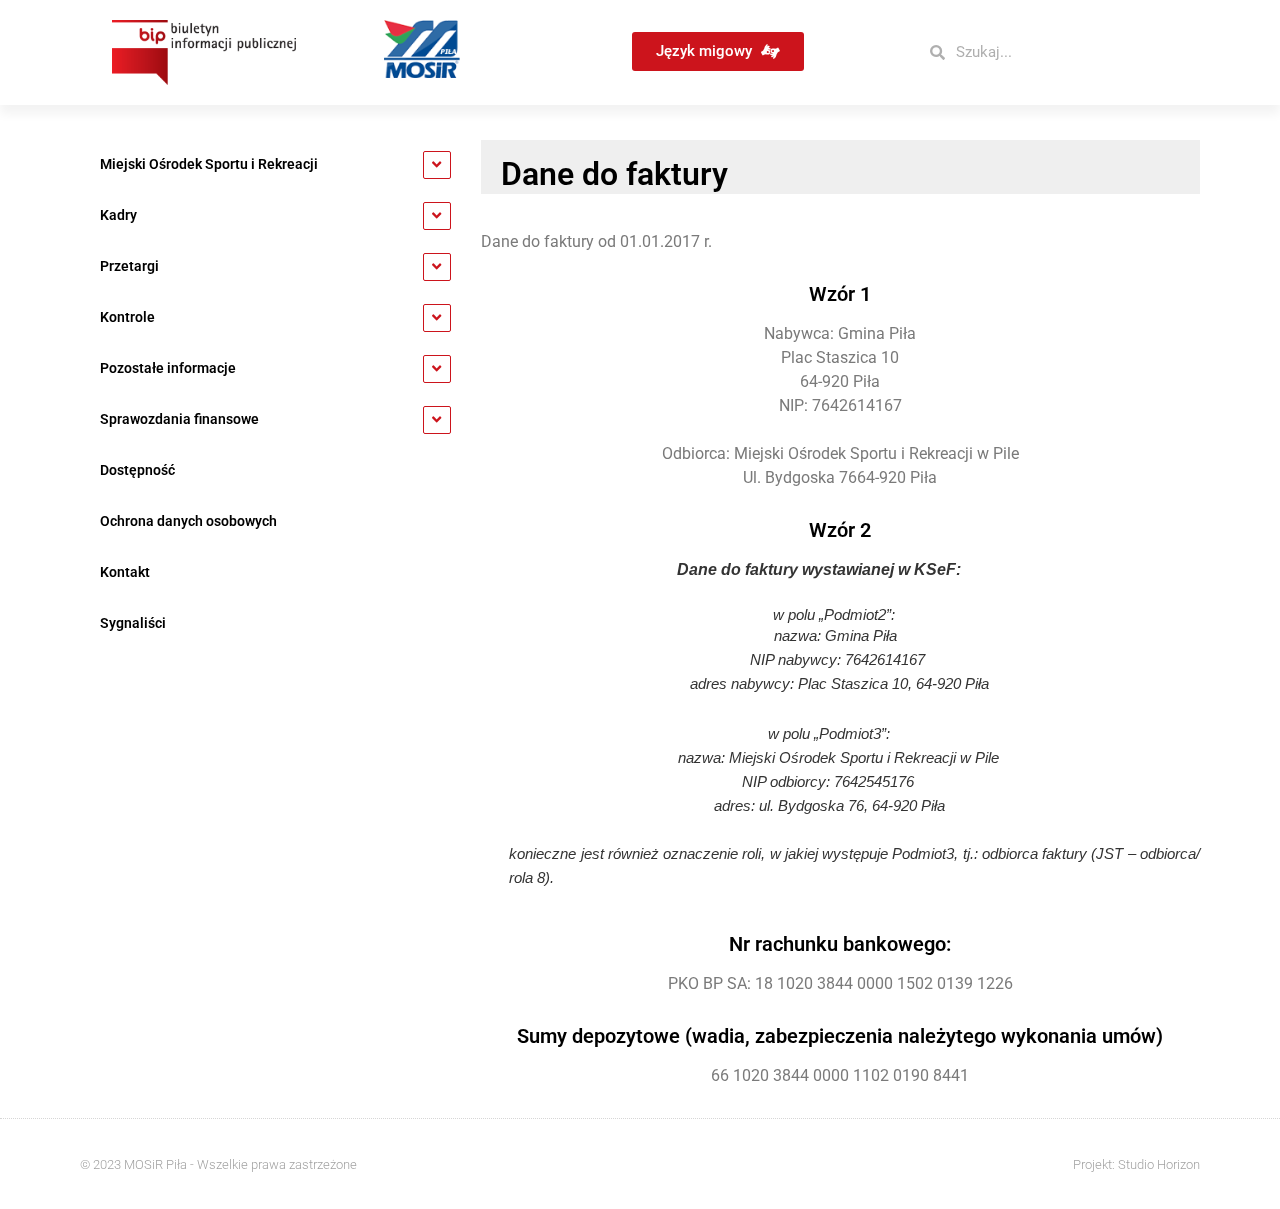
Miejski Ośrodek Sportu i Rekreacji (209, 164)
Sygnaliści (133, 623)
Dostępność (137, 470)
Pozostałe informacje (168, 368)
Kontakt (125, 572)
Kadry (118, 215)
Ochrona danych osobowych (188, 521)
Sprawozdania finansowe (179, 419)
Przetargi (129, 266)
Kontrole (127, 317)
